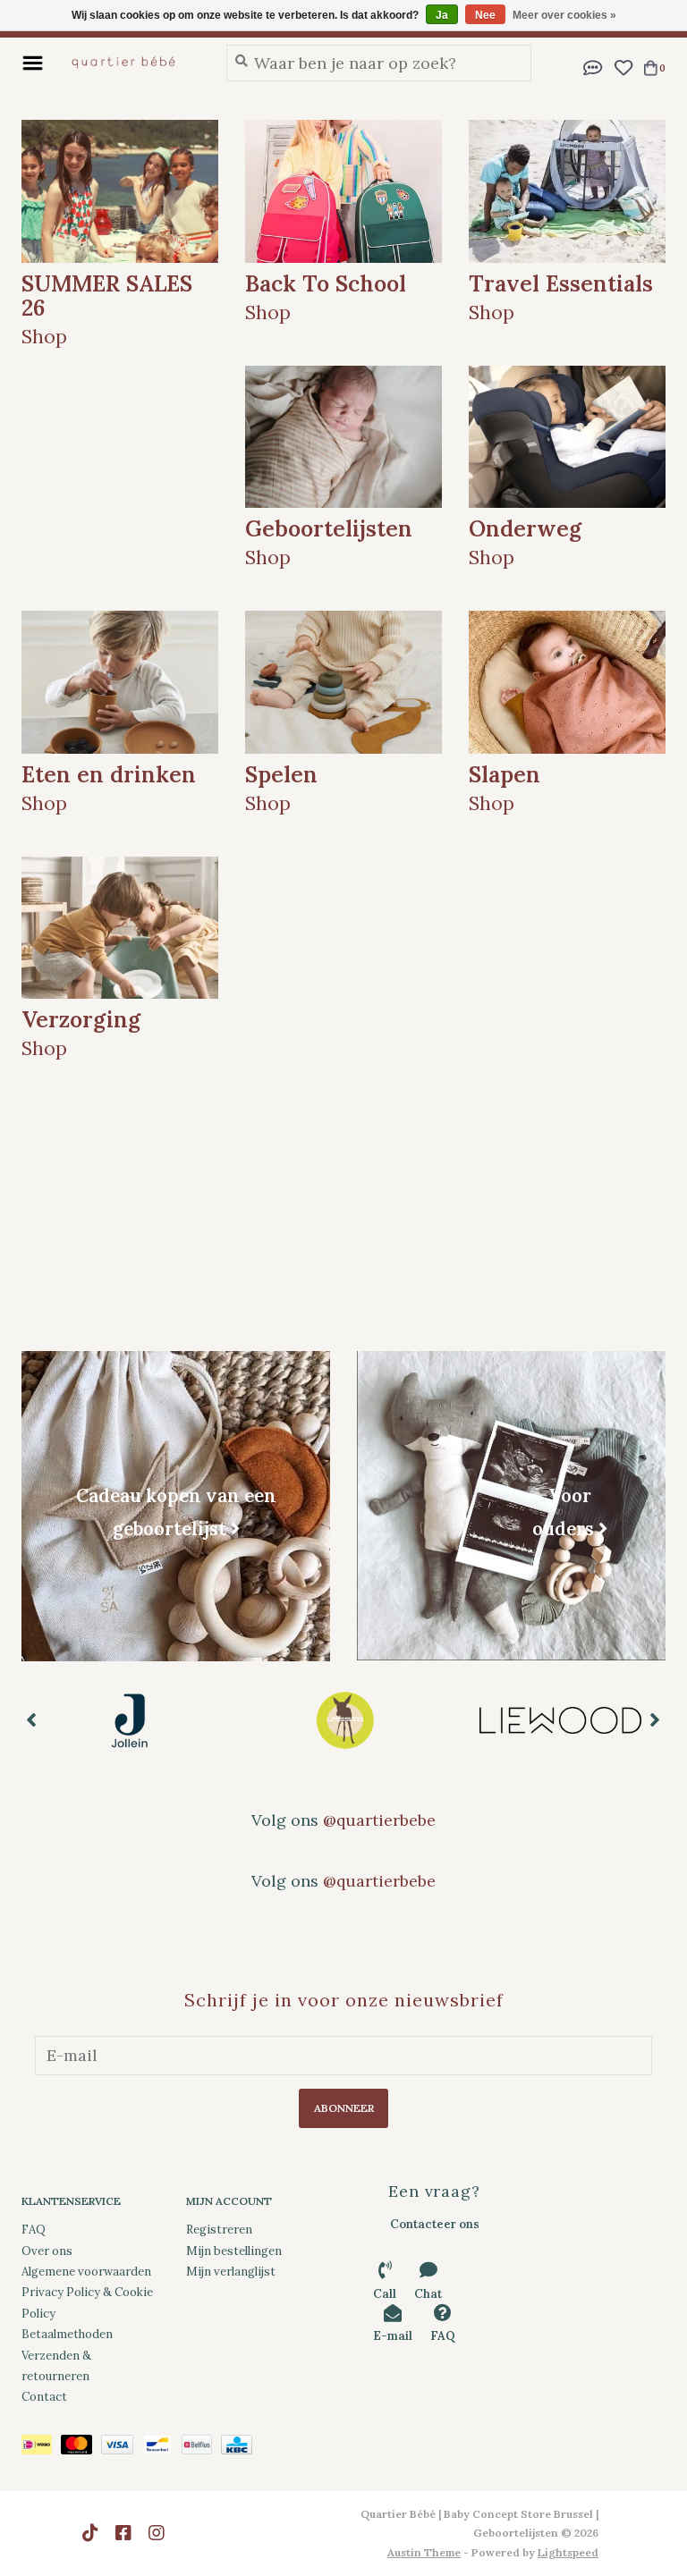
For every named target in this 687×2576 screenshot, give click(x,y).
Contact (44, 2397)
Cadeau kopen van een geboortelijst (176, 1512)
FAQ (34, 2230)
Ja (442, 15)
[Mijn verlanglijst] (623, 66)
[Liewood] (345, 1720)
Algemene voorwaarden (86, 2272)
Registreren (219, 2230)
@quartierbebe (379, 1820)
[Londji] (560, 1720)
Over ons (47, 2251)
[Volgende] (655, 1719)
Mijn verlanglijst (231, 2272)
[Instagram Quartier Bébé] (157, 2533)
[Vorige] (32, 1719)
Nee (485, 15)
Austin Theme (424, 2552)
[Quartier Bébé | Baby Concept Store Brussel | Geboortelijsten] (130, 63)
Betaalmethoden (67, 2334)
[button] (593, 66)
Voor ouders (563, 1511)
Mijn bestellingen (234, 2251)
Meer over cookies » (564, 15)
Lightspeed (568, 2552)
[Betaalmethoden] (41, 2448)
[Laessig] (129, 1720)
